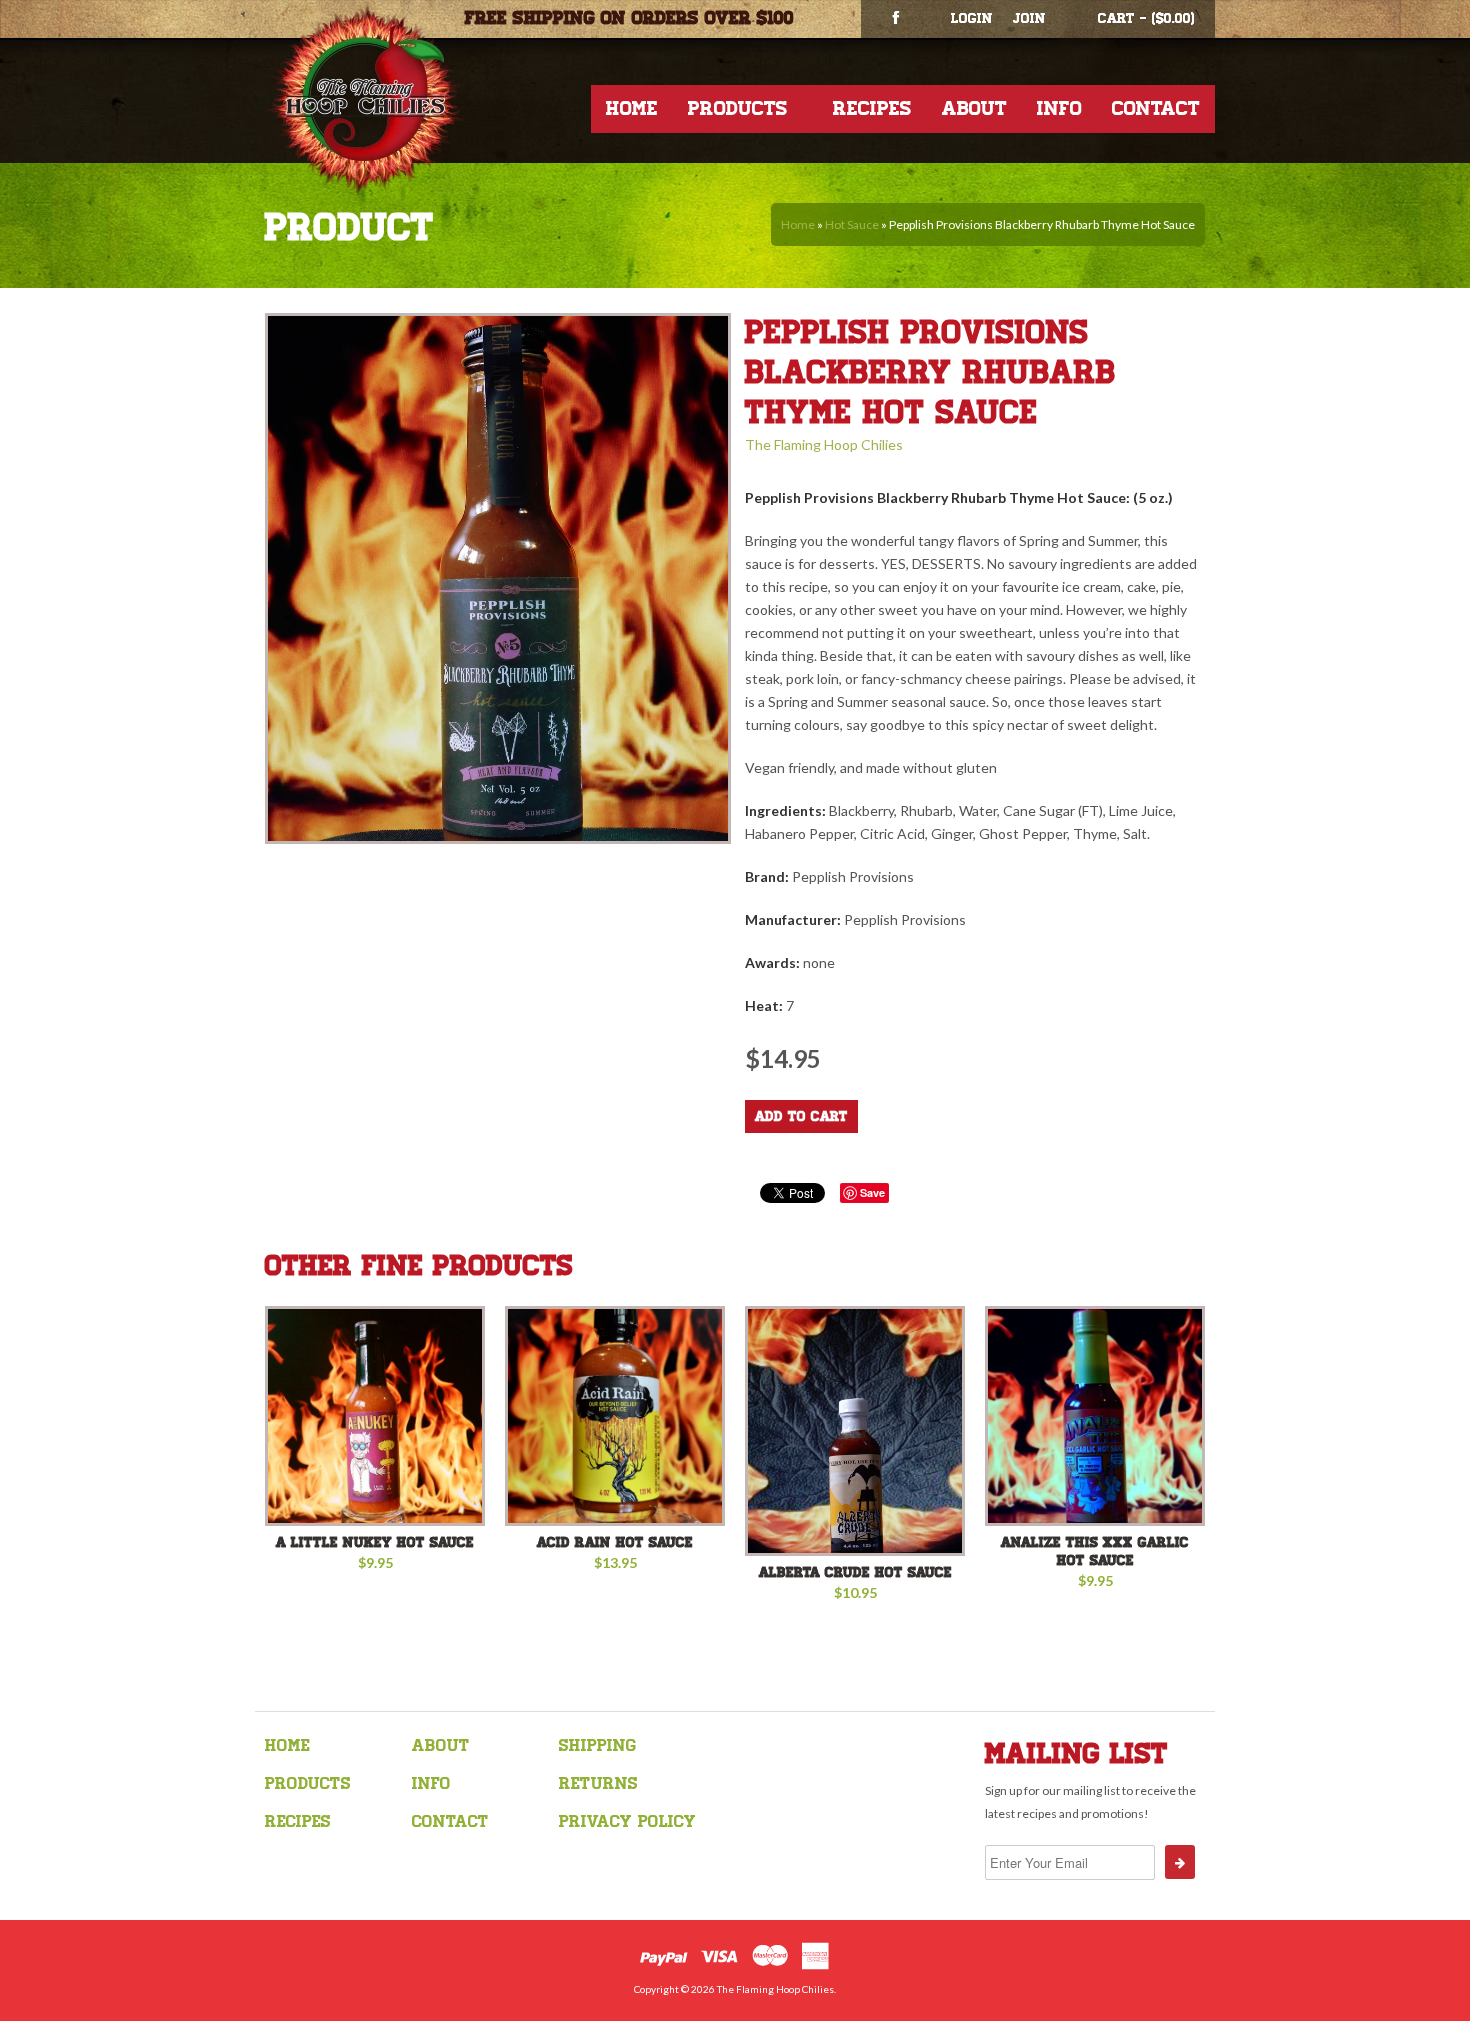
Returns (598, 1783)
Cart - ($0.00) (1146, 18)
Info (1059, 109)
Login (972, 18)
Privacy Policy (627, 1821)
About (974, 109)
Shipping (597, 1745)
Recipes (872, 109)
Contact (1156, 109)
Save (872, 1192)
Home (632, 109)
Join (1029, 18)
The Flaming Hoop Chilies (824, 444)
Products (738, 109)
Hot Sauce (852, 224)
